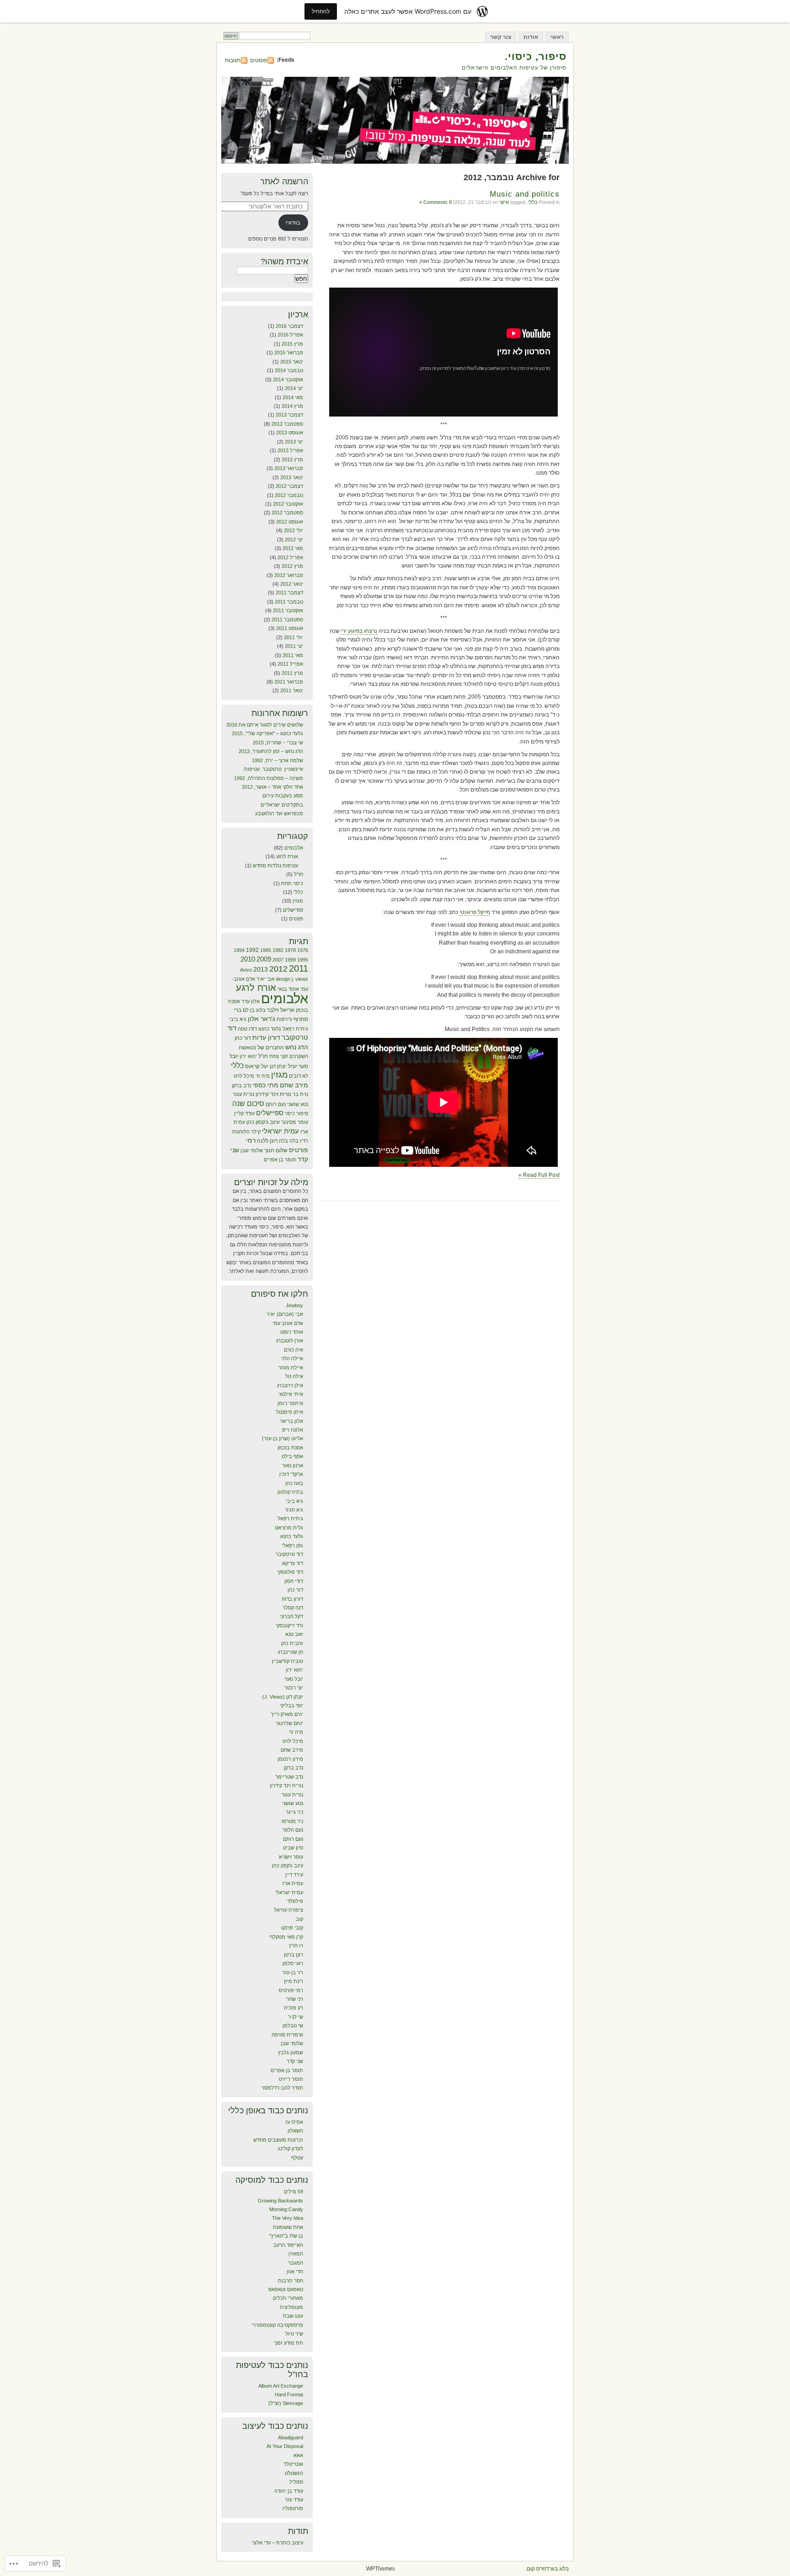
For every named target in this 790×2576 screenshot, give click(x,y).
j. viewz (300, 979)
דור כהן (243, 1038)
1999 (290, 960)
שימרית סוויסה (287, 2035)
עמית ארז (293, 1883)
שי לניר (296, 2017)
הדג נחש (297, 1047)
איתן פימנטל (290, 1412)
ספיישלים (293, 910)
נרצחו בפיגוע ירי (359, 631)
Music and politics (525, 194)
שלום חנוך (276, 1150)
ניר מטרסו (292, 1821)
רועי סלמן (293, 1963)
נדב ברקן (241, 1085)
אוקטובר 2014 (288, 379)
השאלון (295, 2131)
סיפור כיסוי (296, 1113)
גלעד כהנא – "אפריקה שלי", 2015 (267, 733)
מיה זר (263, 1076)
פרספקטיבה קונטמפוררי (277, 2325)
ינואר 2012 (292, 584)
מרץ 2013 (292, 460)
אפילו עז (294, 2122)
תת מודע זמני (288, 2343)
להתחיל (321, 11)
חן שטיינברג (291, 1652)
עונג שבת (293, 2316)
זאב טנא (294, 1634)
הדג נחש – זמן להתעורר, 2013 (271, 751)
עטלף (297, 2158)
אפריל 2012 (290, 557)
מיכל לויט (244, 1076)
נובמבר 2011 (289, 602)
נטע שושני (298, 1104)
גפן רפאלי (292, 1545)
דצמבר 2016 (289, 326)
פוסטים (259, 60)
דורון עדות (266, 1038)
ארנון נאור (293, 1465)
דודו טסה (247, 1029)
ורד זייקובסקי (289, 1625)
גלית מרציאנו (289, 1528)
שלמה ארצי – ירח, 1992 (278, 760)
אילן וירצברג (290, 1385)
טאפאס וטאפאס (286, 2289)
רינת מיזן (294, 1981)
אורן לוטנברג (290, 1341)
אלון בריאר (291, 1421)
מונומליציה (291, 2307)
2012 (278, 969)
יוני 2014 (294, 388)
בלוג (261, 1010)
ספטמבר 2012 (287, 513)
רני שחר (295, 1999)
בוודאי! (293, 223)
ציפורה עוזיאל (288, 1910)
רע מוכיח (294, 2008)
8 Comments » (435, 202)
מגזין (298, 901)
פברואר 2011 (289, 682)
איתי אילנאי (291, 1394)
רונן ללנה (267, 1141)
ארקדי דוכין (291, 1474)
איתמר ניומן (290, 1403)
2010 (248, 959)
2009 (264, 959)
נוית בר (300, 1094)
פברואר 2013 (289, 468)
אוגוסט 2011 (290, 628)
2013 (261, 970)
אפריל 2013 (290, 450)
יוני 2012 (294, 540)
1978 (290, 950)
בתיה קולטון (290, 1492)
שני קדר (295, 2061)
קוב (299, 1919)
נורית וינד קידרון (273, 1094)
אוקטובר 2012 (288, 504)
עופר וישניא (291, 1857)
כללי (533, 202)
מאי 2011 (293, 655)
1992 (252, 950)
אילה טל (294, 1376)
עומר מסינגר (295, 1122)
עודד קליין (244, 1113)
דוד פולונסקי (290, 1572)
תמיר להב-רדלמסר (282, 2088)
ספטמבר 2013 (287, 424)
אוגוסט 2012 (290, 522)
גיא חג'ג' (294, 1510)
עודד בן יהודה (289, 2491)
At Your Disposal (285, 2446)
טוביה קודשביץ (287, 1661)
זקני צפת (279, 1056)
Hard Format (289, 2394)
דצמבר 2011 (289, 593)
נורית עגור (243, 1094)
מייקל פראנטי (475, 912)
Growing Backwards (280, 2201)
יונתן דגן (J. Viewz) (283, 1697)
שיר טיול (294, 2334)
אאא (298, 2455)
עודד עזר (294, 2500)
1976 (303, 950)
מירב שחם (294, 1085)
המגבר (296, 2263)
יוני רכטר (294, 1688)
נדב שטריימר (289, 1777)
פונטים (296, 919)
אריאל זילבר (281, 1010)
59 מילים (294, 2191)
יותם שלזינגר (289, 1723)
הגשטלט (294, 2473)
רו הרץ (296, 1945)
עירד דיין (294, 1875)
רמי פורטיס (291, 1990)
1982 (278, 950)
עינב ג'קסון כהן (263, 1122)
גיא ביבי (238, 1019)
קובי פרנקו (292, 1928)
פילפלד (295, 1901)
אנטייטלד (293, 2464)
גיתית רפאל (295, 1029)
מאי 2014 (293, 397)
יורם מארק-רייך (287, 1714)
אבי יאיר (265, 979)
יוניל (293, 1066)
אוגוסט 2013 (290, 433)
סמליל (296, 2482)
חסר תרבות (291, 2281)
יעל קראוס (257, 1066)
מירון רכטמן (290, 1759)
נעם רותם (276, 1104)
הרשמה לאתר (284, 182)
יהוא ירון (248, 1056)
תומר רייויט (291, 2079)
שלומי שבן (252, 1150)
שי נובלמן (293, 2026)
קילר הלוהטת (246, 1132)
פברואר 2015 (289, 353)
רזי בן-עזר (293, 1972)
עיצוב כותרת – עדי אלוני (278, 2543)
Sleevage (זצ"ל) (286, 2403)
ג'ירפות (284, 1019)
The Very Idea (288, 2218)
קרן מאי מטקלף (286, 1937)
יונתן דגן (278, 1066)
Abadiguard (291, 2437)
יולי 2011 (294, 637)
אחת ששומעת (288, 2227)
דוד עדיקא (293, 1563)
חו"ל (299, 874)
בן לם (249, 1010)
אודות (531, 37)
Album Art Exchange (281, 2386)
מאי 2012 (293, 548)
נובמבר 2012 (289, 495)
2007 (278, 960)
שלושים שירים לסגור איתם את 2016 (265, 725)
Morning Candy (286, 2209)
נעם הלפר (293, 1830)
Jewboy (294, 1305)
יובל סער (294, 1679)
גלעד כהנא (270, 1029)
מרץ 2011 (292, 673)
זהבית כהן (292, 1643)
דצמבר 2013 (289, 415)
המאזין (296, 2254)
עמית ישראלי (280, 1131)
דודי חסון (294, 1581)
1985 (266, 950)
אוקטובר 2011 (288, 610)
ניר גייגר (294, 1812)
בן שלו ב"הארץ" (286, 2236)
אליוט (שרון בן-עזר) (283, 1438)
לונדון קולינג (291, 2148)
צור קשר (501, 37)
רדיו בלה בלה (294, 1141)
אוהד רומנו (292, 1332)
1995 (303, 960)
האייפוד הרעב (288, 2245)
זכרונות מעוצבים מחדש (278, 2140)
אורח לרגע (287, 856)
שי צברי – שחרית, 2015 (278, 743)
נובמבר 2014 (289, 370)
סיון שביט (293, 1848)
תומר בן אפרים (280, 1160)
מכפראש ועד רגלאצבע (279, 813)
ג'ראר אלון (262, 1019)
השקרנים (299, 1056)
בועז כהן (294, 1483)
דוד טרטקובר (289, 1554)
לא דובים (299, 1076)
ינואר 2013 (292, 477)
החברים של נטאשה (261, 1048)
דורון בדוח (292, 1599)
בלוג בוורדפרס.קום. (547, 2569)
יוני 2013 (294, 442)
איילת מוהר (291, 1368)
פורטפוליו (293, 2508)
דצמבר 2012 (289, 486)
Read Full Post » (539, 1175)
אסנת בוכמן (290, 1448)
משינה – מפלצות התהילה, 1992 (269, 778)
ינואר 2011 (292, 690)
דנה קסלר (293, 1608)
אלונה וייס (293, 1430)
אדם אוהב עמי (288, 1323)
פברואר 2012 (289, 575)
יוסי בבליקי (291, 1705)
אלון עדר (251, 1001)
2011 (299, 968)
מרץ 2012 (292, 566)
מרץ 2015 (292, 344)
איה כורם (294, 1350)
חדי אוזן (295, 2271)
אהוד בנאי (288, 989)
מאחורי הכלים (288, 2298)
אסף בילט (292, 1456)
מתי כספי (265, 1085)
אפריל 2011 (290, 664)
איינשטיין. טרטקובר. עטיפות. (273, 769)
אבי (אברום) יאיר (285, 1314)
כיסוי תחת (292, 883)
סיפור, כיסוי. (536, 56)
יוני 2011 (294, 646)
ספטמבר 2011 (287, 620)
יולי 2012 (294, 530)
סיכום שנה (248, 1104)
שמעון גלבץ (291, 2052)
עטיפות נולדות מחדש (275, 866)
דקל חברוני (291, 1616)
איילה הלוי (292, 1358)
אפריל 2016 (290, 335)
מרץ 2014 (292, 406)
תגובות (233, 60)
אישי (504, 202)
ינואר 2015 (292, 362)
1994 (239, 950)
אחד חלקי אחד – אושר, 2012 (272, 787)
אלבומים (294, 848)
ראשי (557, 37)
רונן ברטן (294, 1955)
